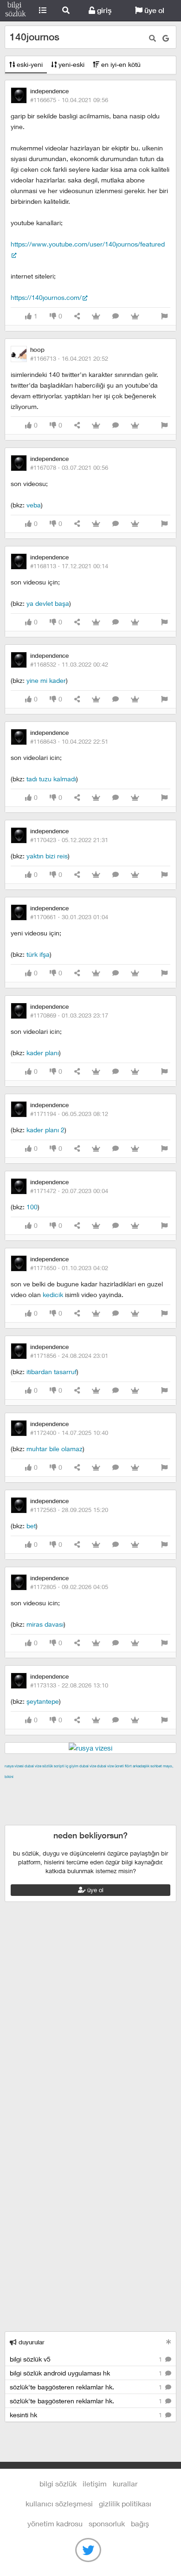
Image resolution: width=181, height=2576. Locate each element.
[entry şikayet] (164, 316)
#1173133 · (69, 1685)
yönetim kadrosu (55, 2523)
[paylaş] (77, 316)
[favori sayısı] (96, 316)
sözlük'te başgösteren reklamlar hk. (87, 2387)
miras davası (45, 1624)
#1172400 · (69, 1433)
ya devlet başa (48, 603)
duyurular (31, 2342)
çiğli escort (43, 1798)
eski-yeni (29, 64)
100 (32, 1207)
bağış (140, 2523)
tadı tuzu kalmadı (51, 779)
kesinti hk (87, 2415)
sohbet (156, 1766)
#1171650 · (69, 1268)
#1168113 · (69, 566)
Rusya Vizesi (14, 1766)
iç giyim (72, 1766)
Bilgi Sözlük (16, 11)
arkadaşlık (141, 1766)
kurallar (125, 2483)
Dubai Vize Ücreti (110, 1766)
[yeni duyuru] (169, 2342)
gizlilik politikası (125, 2503)
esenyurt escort (134, 1809)
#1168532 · (69, 664)
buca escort (110, 1787)
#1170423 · (69, 840)
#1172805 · (69, 1587)
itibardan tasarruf (52, 1372)
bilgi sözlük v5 (87, 2359)
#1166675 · (69, 100)
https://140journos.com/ (46, 297)
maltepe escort (66, 1787)
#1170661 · (69, 917)
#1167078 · (69, 467)
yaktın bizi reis (47, 856)
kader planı (43, 1053)
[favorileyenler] (135, 316)
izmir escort (23, 1787)
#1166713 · (69, 358)
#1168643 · (69, 741)
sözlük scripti (53, 1766)
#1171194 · (69, 1114)
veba (34, 505)
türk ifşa (38, 954)
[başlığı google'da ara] (166, 38)
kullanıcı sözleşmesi (59, 2503)
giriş (103, 10)
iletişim (95, 2483)
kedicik (53, 1294)
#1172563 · (69, 1510)
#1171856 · (69, 1356)
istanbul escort (49, 1809)
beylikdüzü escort (32, 1819)
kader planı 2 (45, 1130)
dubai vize (33, 1766)
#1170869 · (69, 1015)
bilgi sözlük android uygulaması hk (87, 2373)
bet (31, 1526)
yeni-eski (71, 64)
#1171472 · (69, 1191)
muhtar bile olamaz (55, 1449)
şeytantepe (43, 1701)
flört (128, 1766)
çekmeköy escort (89, 1798)
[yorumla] (116, 316)
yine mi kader (46, 680)
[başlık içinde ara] (152, 38)
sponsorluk (107, 2523)
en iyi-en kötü (120, 64)
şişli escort (91, 1809)
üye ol (153, 10)
